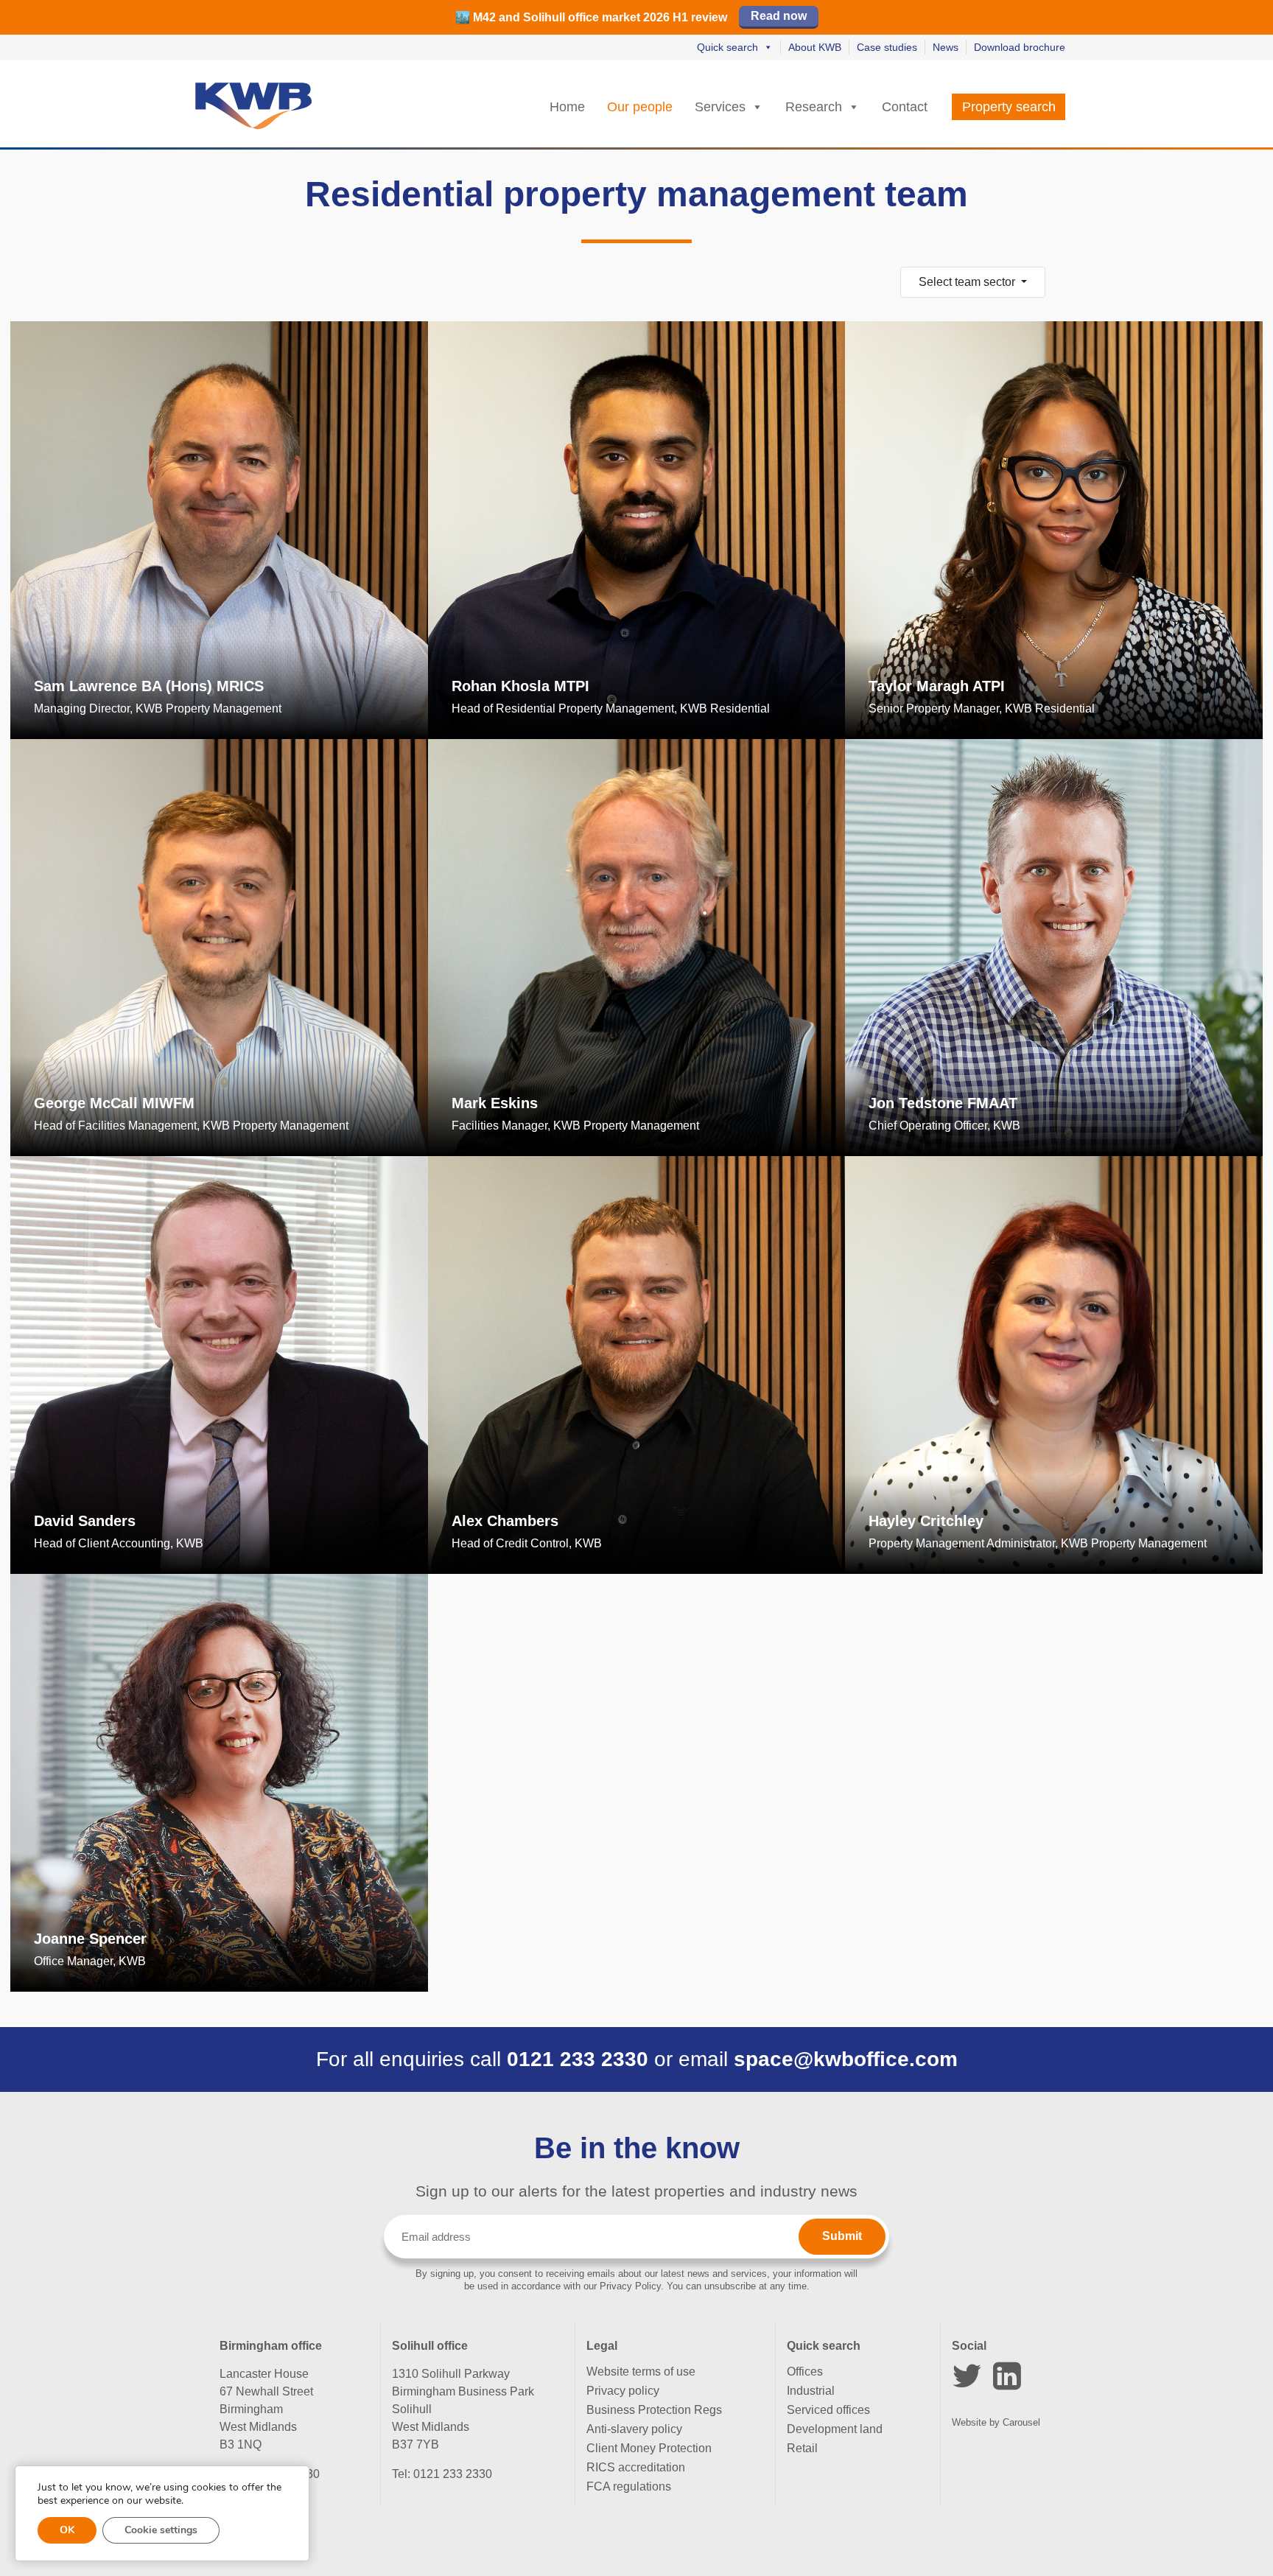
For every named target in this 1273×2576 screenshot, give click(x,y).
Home (567, 107)
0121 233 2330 (578, 2059)
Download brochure (1020, 47)
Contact (905, 107)
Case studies (887, 47)
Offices (805, 2372)
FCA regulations (629, 2486)
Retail (802, 2448)
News (946, 47)
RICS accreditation (636, 2467)
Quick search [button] (727, 47)
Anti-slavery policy (634, 2429)
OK (67, 2530)
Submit (842, 2236)
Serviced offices (828, 2410)
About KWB (815, 47)
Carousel (1021, 2422)
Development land (835, 2429)
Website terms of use (641, 2372)
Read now (779, 16)
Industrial (811, 2391)
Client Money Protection (649, 2448)
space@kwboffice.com (846, 2059)
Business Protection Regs (654, 2410)
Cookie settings (161, 2530)
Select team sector (968, 282)
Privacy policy (623, 2391)
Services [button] (720, 107)
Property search (1009, 107)
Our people (640, 107)
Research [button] (814, 107)
